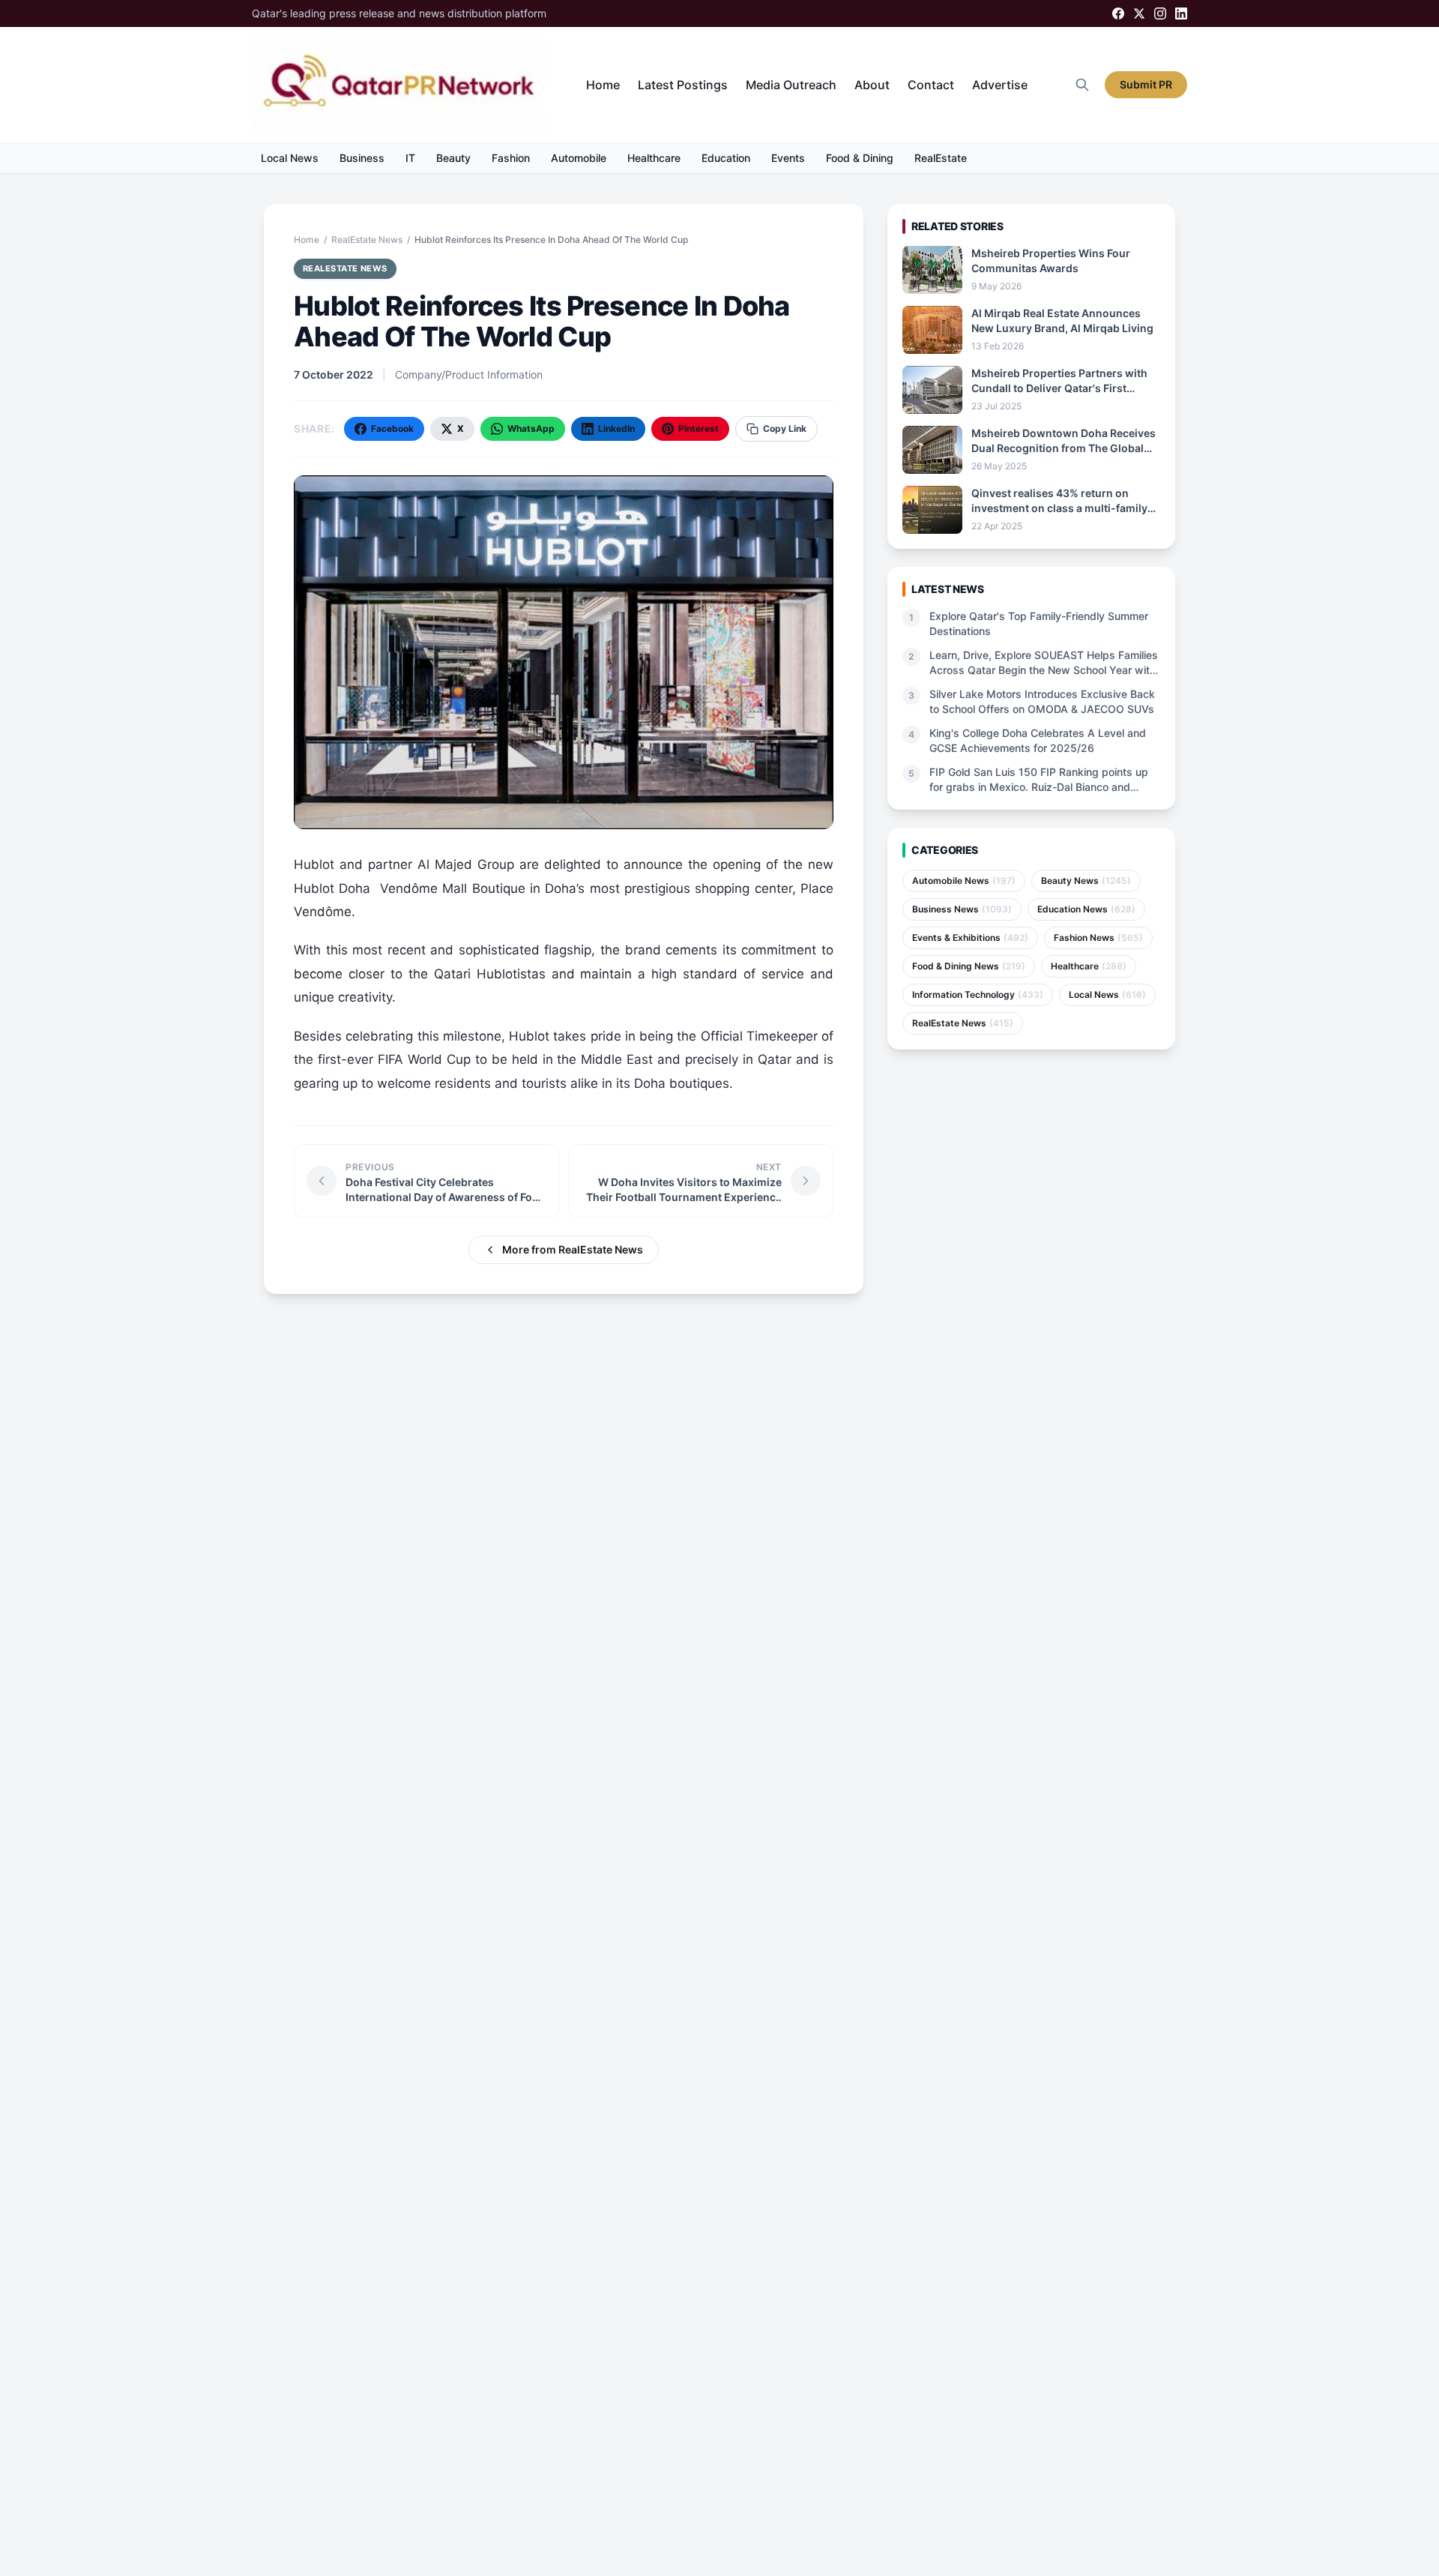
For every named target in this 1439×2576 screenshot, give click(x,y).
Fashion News (1098, 938)
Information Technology (978, 994)
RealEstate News (367, 240)
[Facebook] (1118, 13)
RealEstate (941, 158)
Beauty (453, 158)
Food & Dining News (969, 966)
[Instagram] (1160, 13)
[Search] (1082, 85)
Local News (290, 158)
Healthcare (654, 158)
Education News (1086, 909)
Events (788, 158)
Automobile (579, 158)
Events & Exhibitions (970, 938)
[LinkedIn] (1181, 13)
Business (362, 158)
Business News (962, 909)
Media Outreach (791, 85)
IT (410, 158)
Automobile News (964, 881)
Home (603, 85)
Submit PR (1146, 84)
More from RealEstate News (573, 1249)
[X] (1139, 13)
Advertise (1000, 85)
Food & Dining (860, 158)
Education (726, 158)
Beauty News (1086, 881)
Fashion (511, 158)
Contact (931, 85)
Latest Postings (683, 85)
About (872, 85)
